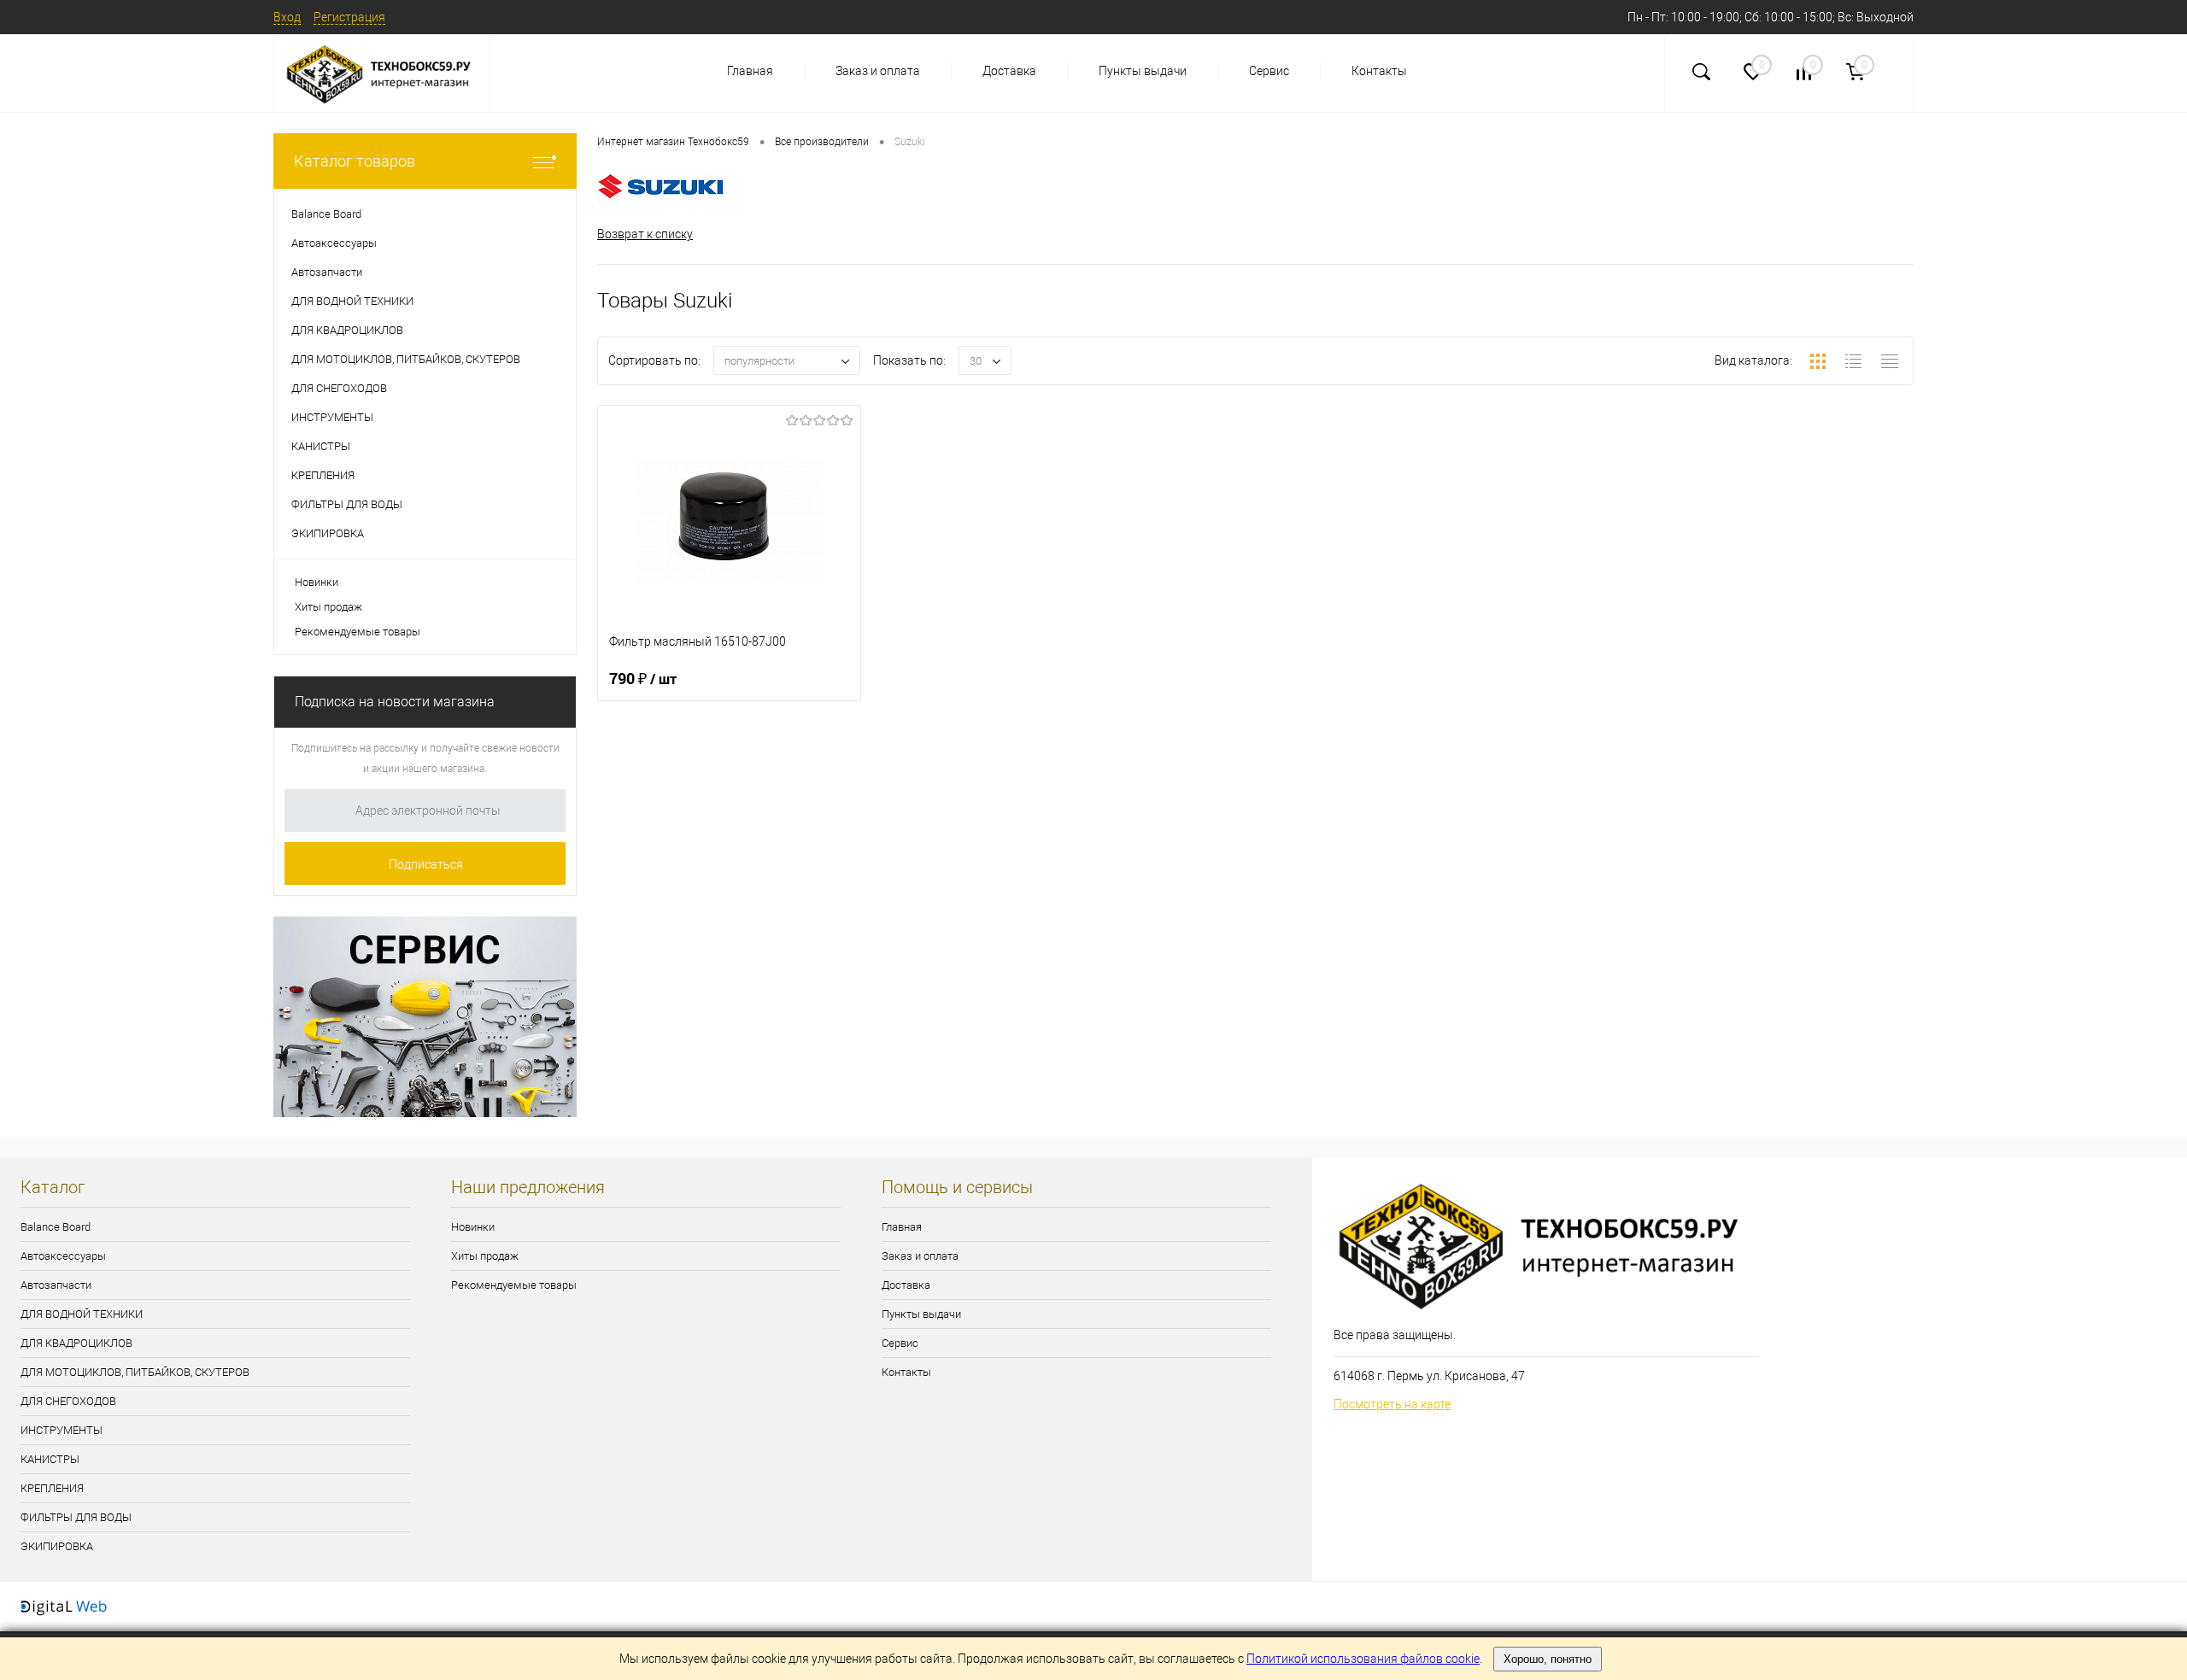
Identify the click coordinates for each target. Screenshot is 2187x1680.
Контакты (1379, 71)
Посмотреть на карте (1392, 1404)
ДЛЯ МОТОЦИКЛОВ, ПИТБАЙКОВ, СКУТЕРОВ (135, 1372)
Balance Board (56, 1227)
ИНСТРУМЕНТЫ (62, 1430)
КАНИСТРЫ (50, 1459)
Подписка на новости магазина (395, 702)
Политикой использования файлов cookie (1363, 1659)
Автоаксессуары (63, 1256)
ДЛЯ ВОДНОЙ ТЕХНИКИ (82, 1314)
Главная (750, 71)
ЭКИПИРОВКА (57, 1546)
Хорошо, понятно (1548, 1659)
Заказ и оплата (878, 71)
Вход (287, 17)
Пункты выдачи (1143, 71)
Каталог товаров (355, 161)
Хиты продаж (328, 607)
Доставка (1009, 71)
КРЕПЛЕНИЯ (52, 1488)
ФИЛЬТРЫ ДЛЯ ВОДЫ (76, 1517)
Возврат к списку (645, 234)
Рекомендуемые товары (358, 632)
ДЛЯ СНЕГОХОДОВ (68, 1401)
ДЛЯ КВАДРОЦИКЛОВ (76, 1343)
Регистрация (349, 17)
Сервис (1269, 71)
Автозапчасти (56, 1285)
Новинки (317, 582)
